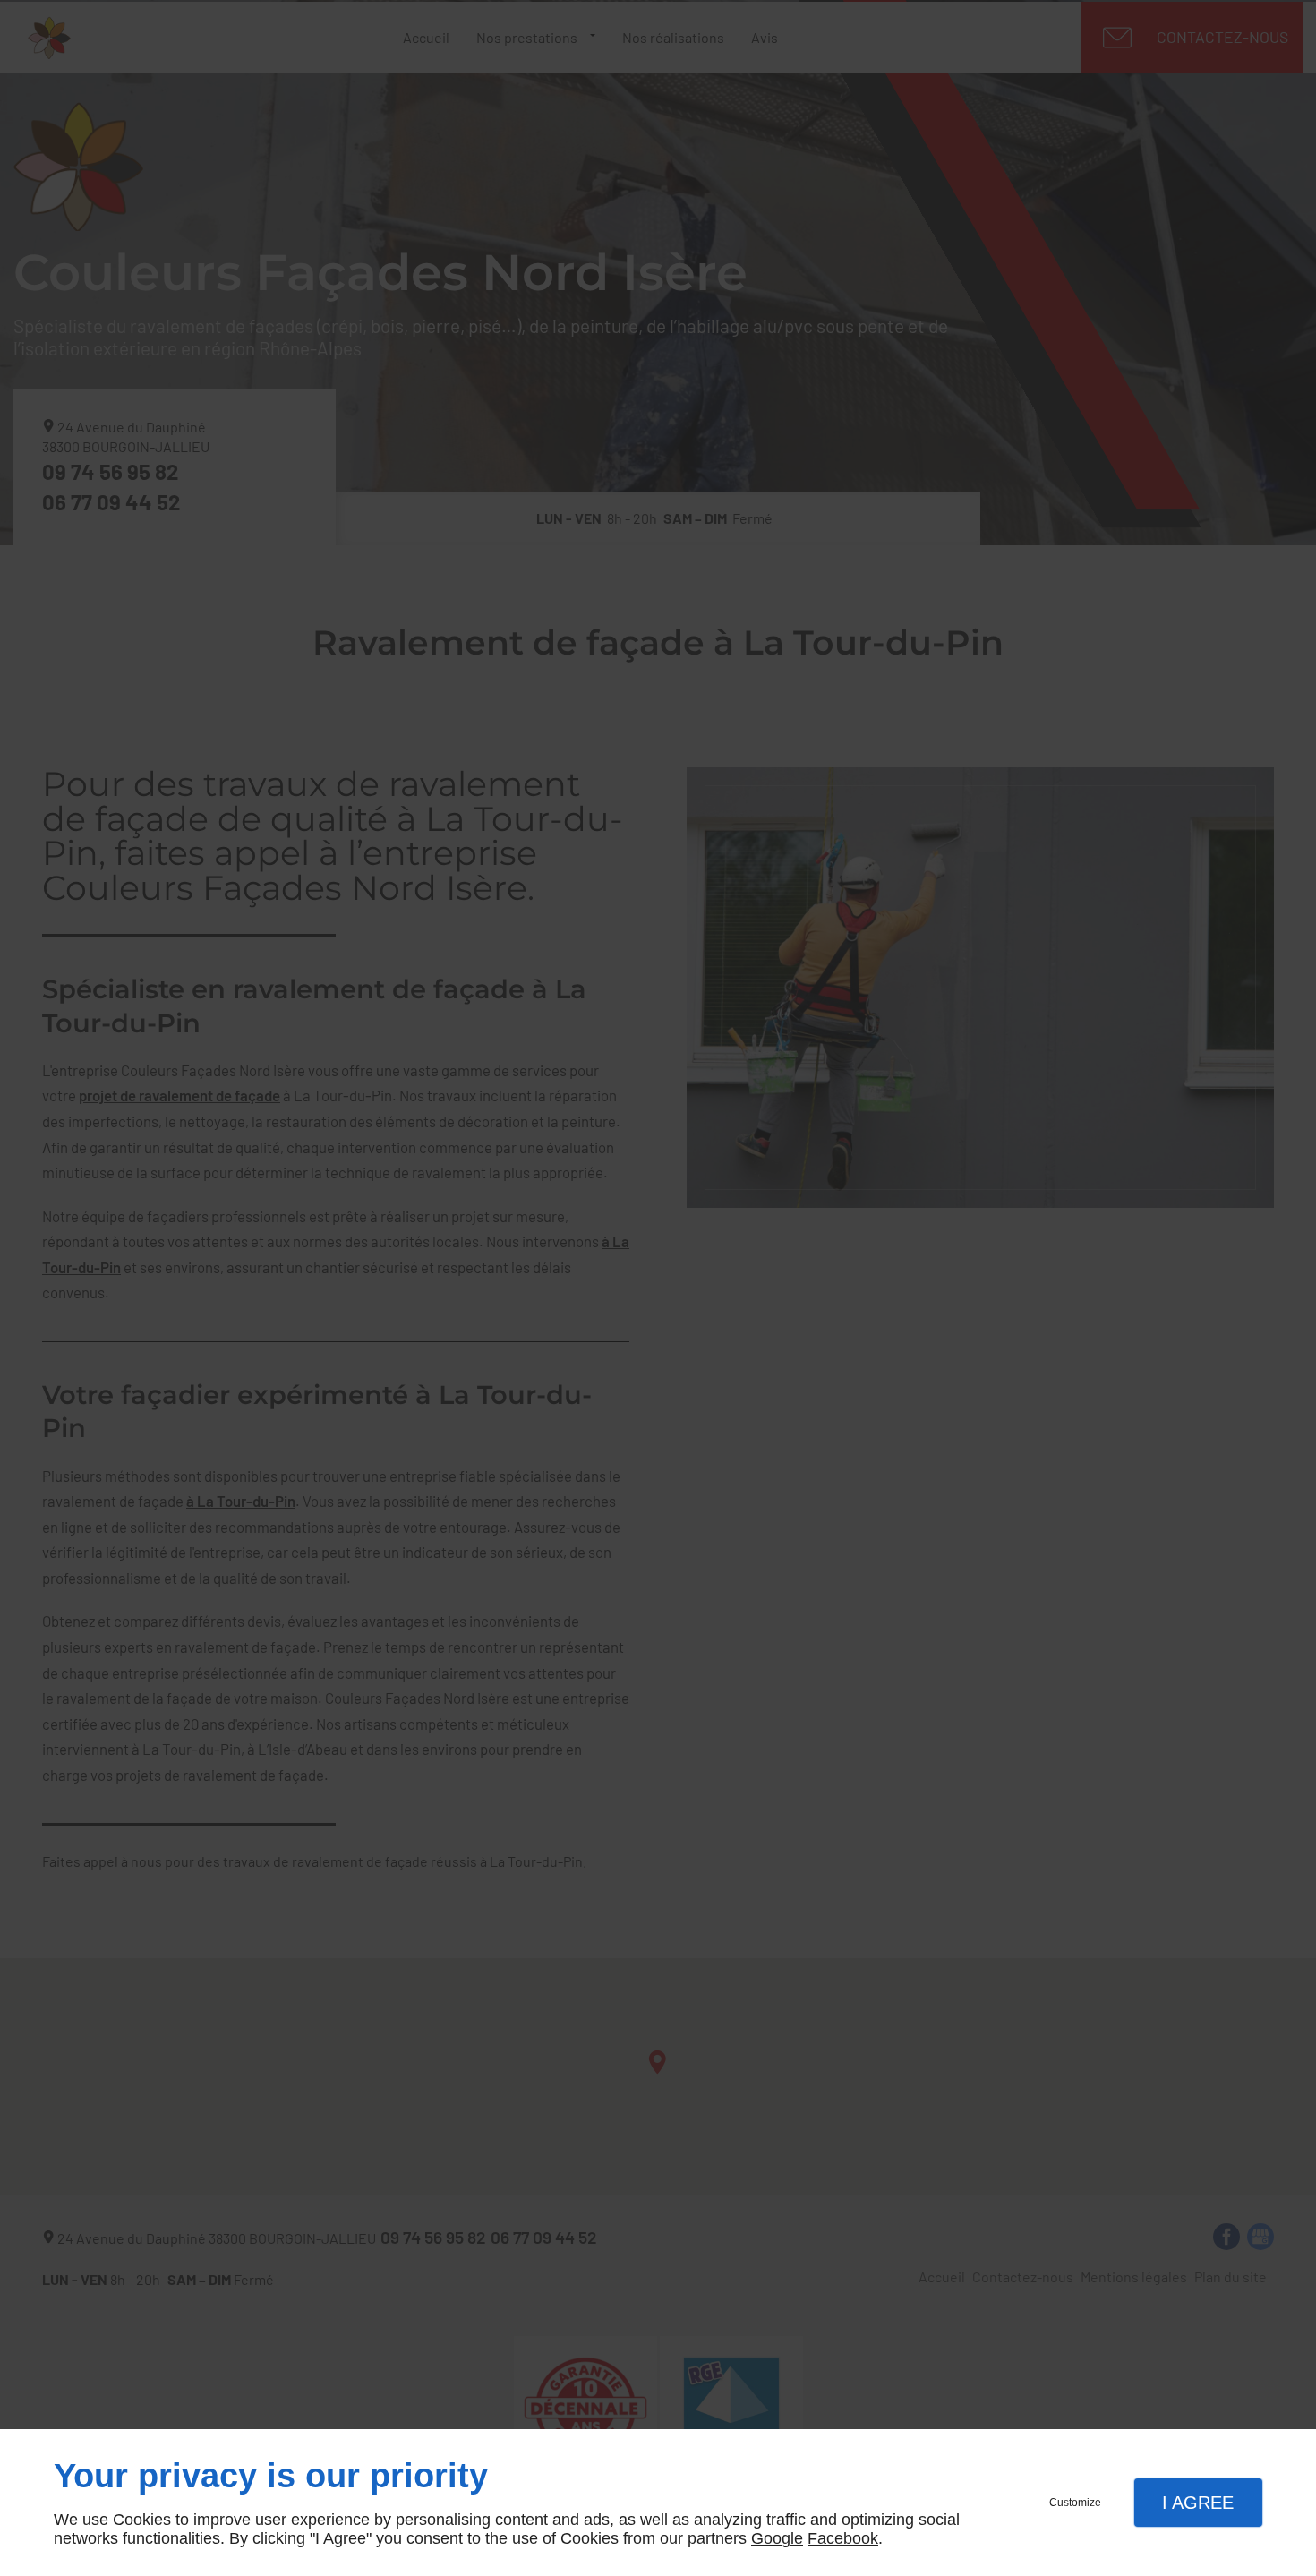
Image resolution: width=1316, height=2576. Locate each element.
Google (777, 2538)
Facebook (843, 2538)
